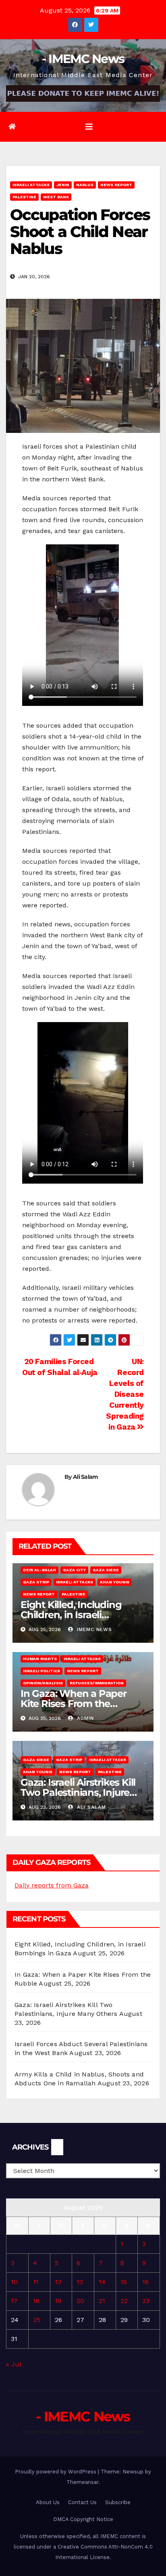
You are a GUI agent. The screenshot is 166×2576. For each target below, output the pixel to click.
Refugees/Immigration (97, 1683)
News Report (116, 185)
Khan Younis (115, 1582)
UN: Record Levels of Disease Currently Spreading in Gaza (125, 1394)
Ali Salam (86, 1477)
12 (58, 2282)
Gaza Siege (106, 1570)
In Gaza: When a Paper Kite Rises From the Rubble (74, 1704)
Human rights (40, 1659)
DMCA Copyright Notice (83, 2519)
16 (145, 2282)
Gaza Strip (36, 1582)
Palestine (24, 197)
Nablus (85, 185)
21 (102, 2301)
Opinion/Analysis (43, 1683)
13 (80, 2282)
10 (14, 2282)
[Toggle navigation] (89, 127)
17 (14, 2301)
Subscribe (118, 2502)
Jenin (63, 185)
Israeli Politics (41, 1671)
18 (36, 2301)
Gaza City (74, 1570)
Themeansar (82, 2482)
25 (37, 2320)
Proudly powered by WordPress (56, 2472)
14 (102, 2282)
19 (58, 2301)
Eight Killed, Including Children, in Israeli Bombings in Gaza (71, 1615)
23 (146, 2301)
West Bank (56, 197)
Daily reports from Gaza (52, 1885)
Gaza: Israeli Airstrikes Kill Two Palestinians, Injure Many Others (78, 1792)
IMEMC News (93, 1629)
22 (124, 2301)
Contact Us (82, 2502)
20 (80, 2301)
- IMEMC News (83, 59)
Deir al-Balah (39, 1570)
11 (36, 2282)
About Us (48, 2502)
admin (84, 1718)
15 (124, 2282)
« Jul (13, 2364)
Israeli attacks (31, 185)
